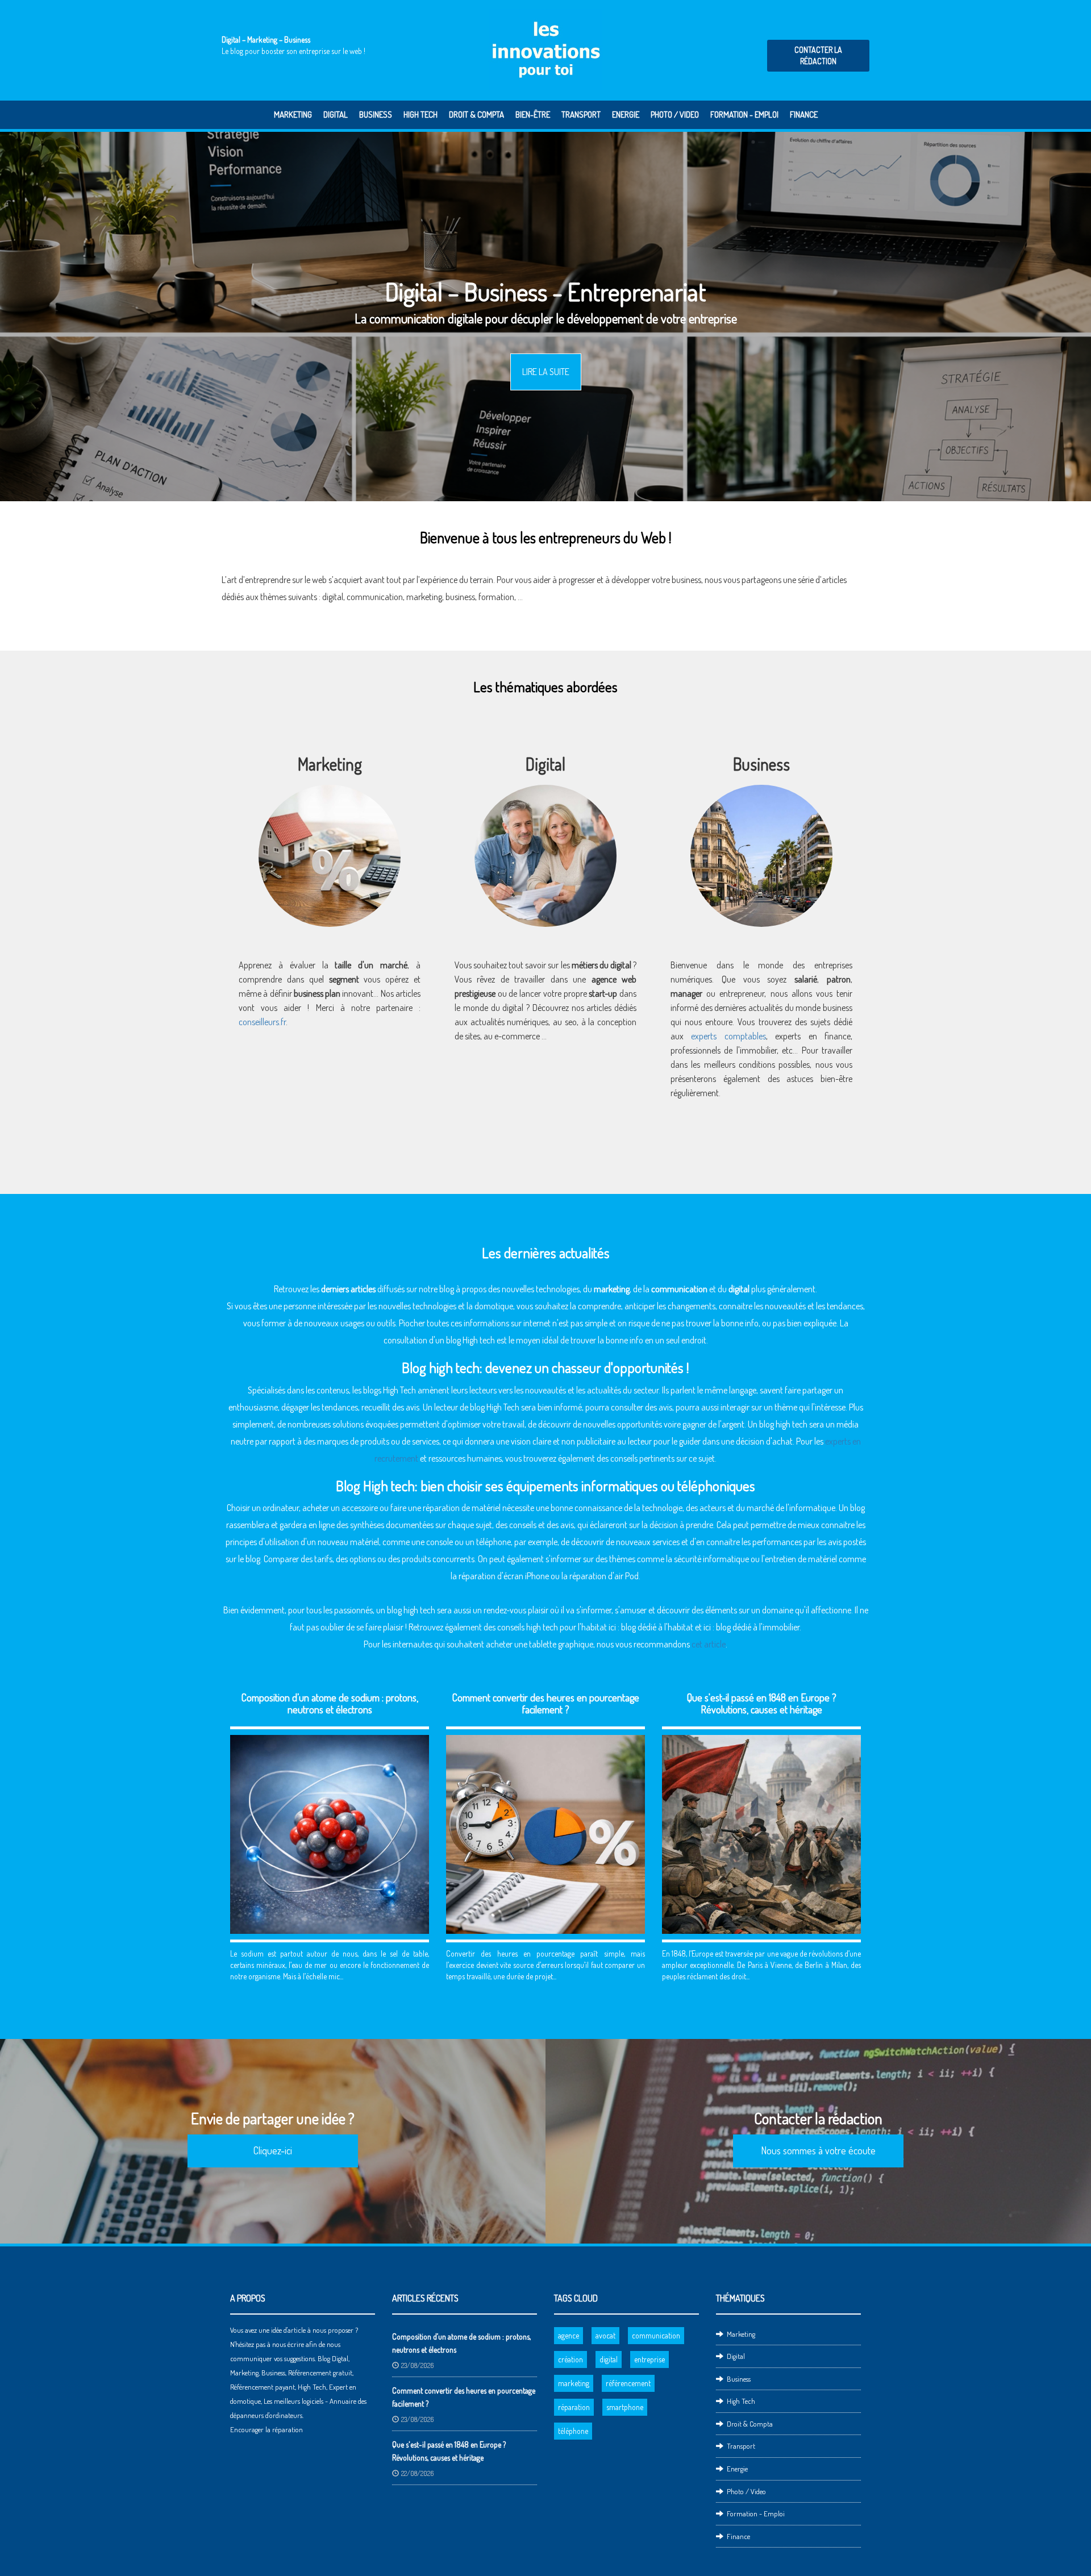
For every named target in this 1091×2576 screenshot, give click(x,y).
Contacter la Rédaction (818, 55)
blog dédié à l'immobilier (758, 1627)
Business (376, 115)
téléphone (573, 2431)
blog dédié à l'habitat (657, 1627)
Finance (804, 115)
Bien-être (533, 115)
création (571, 2359)
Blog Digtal (333, 2358)
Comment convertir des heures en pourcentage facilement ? (546, 1703)
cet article (709, 1644)
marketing (574, 2383)
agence (569, 2335)
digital (609, 2359)
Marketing (293, 115)
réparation (574, 2407)
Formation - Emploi (744, 115)
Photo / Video (675, 115)
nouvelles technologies (541, 1289)
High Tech (420, 115)
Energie (626, 115)
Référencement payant (263, 2387)
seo (571, 1022)
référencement (628, 2383)
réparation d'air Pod (604, 1576)
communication (375, 597)
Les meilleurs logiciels (293, 2401)
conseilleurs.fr (262, 1022)
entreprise (649, 2359)
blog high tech (783, 1424)
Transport (581, 115)
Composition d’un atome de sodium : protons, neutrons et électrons (330, 1703)
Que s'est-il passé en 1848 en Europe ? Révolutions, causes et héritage (762, 1703)
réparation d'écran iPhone (504, 1576)
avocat (605, 2335)
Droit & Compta (476, 115)
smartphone (625, 2407)
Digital (336, 115)
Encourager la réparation (266, 2429)
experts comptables (728, 1036)
